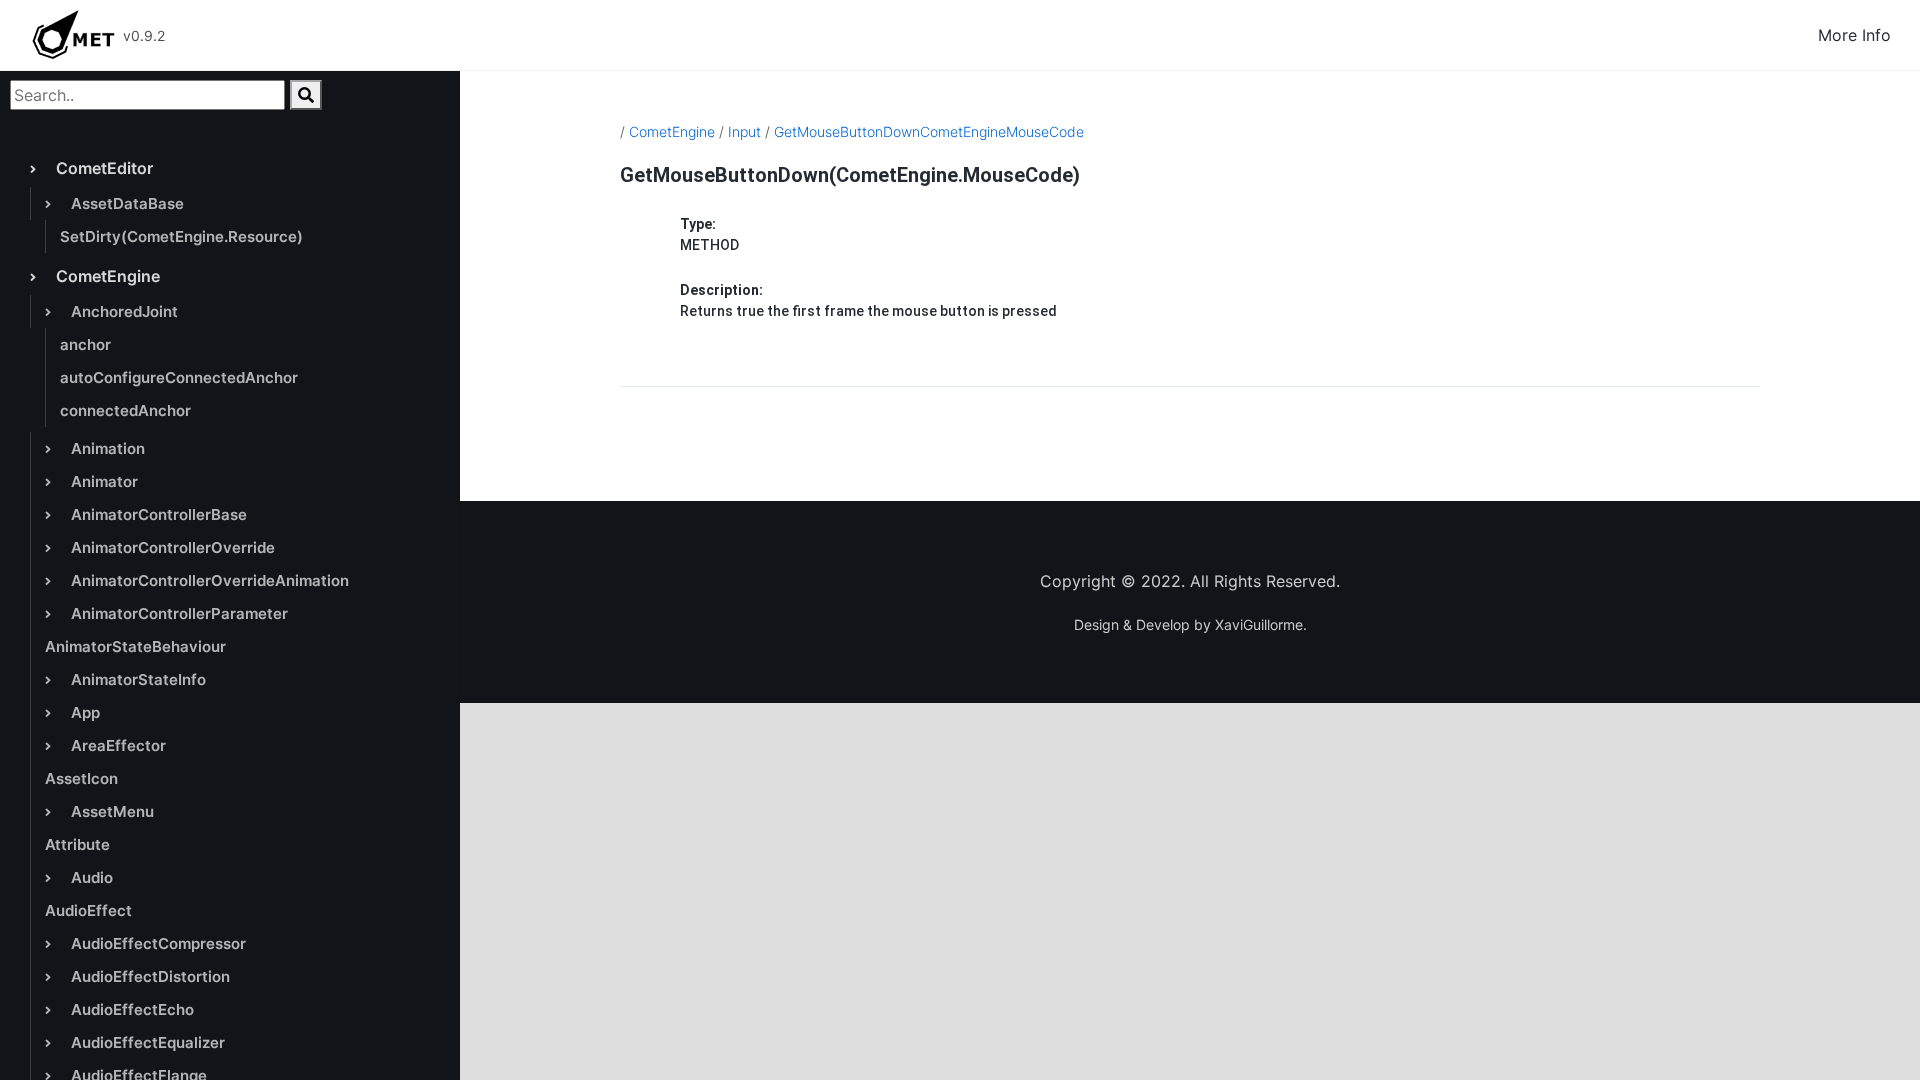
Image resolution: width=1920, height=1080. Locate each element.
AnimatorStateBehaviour (135, 646)
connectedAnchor (125, 410)
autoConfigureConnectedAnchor (179, 377)
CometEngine (672, 131)
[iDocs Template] (73, 35)
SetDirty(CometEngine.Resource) (181, 236)
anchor (85, 344)
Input (744, 131)
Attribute (77, 844)
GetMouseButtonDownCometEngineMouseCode (929, 131)
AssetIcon (81, 778)
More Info (1854, 35)
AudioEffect (88, 910)
